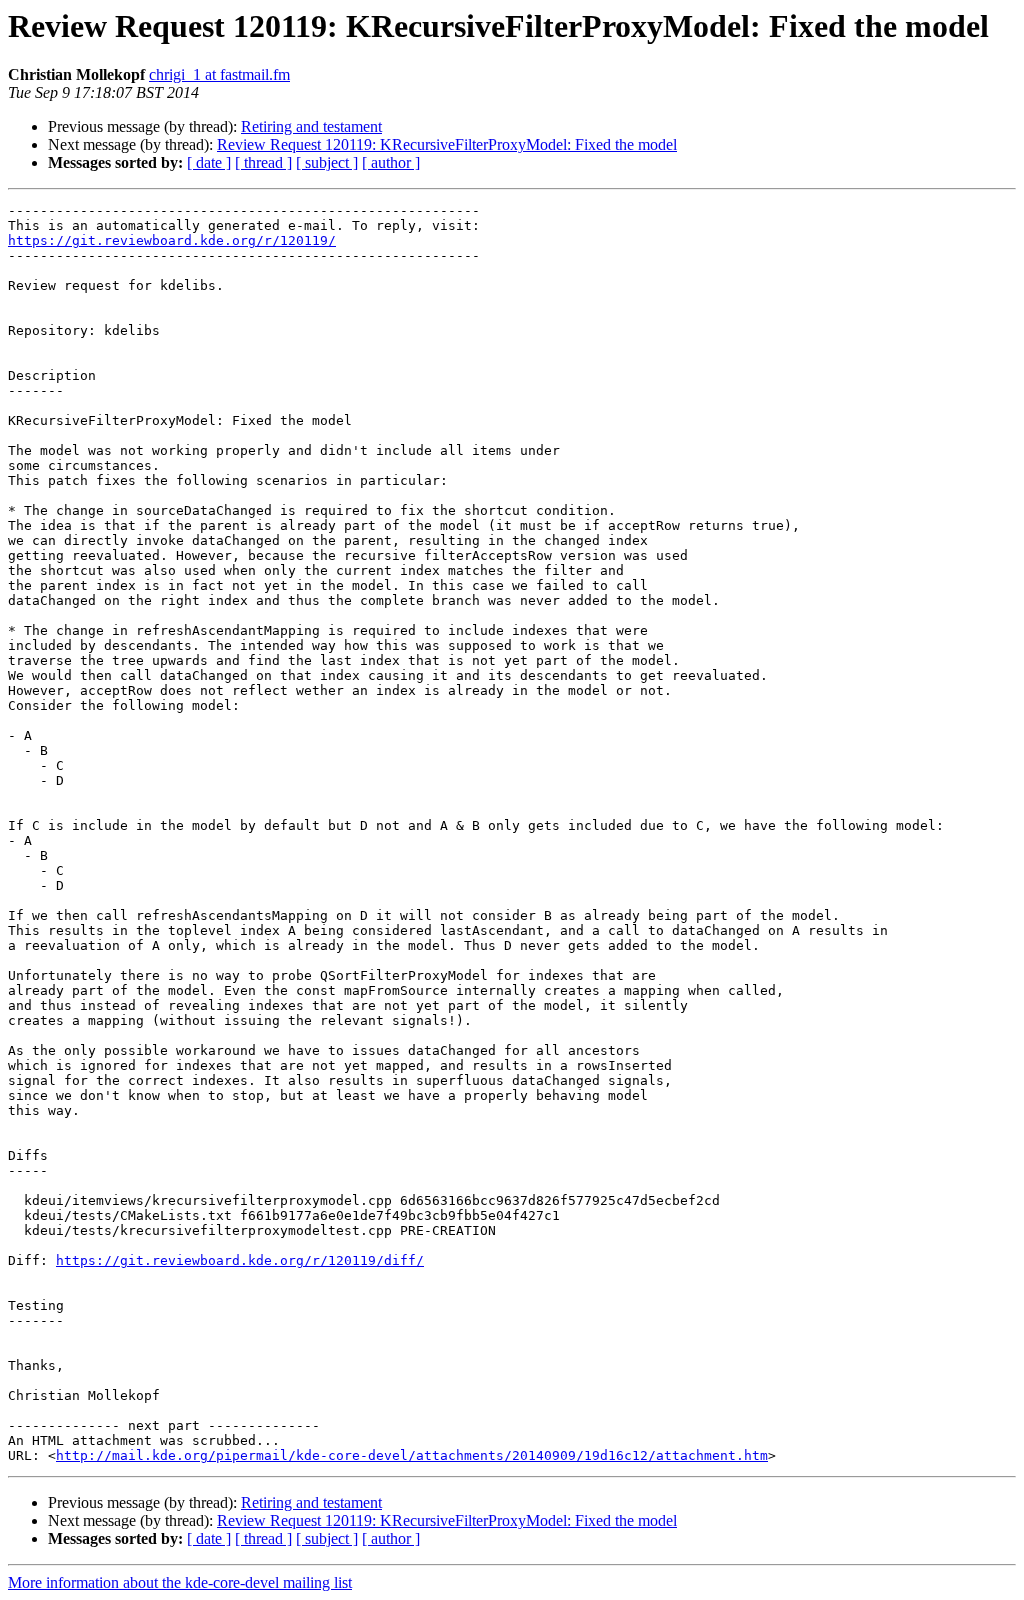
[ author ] (391, 162)
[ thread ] (263, 162)
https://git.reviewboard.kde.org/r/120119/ (172, 240)
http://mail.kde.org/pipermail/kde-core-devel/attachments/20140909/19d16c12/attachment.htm (412, 1455)
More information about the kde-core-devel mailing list (180, 1582)
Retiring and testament (311, 126)
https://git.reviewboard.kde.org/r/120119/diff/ (240, 1260)
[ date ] (209, 162)
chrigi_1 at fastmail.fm (219, 74)
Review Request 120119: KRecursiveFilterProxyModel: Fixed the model (447, 144)
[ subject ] (327, 162)
